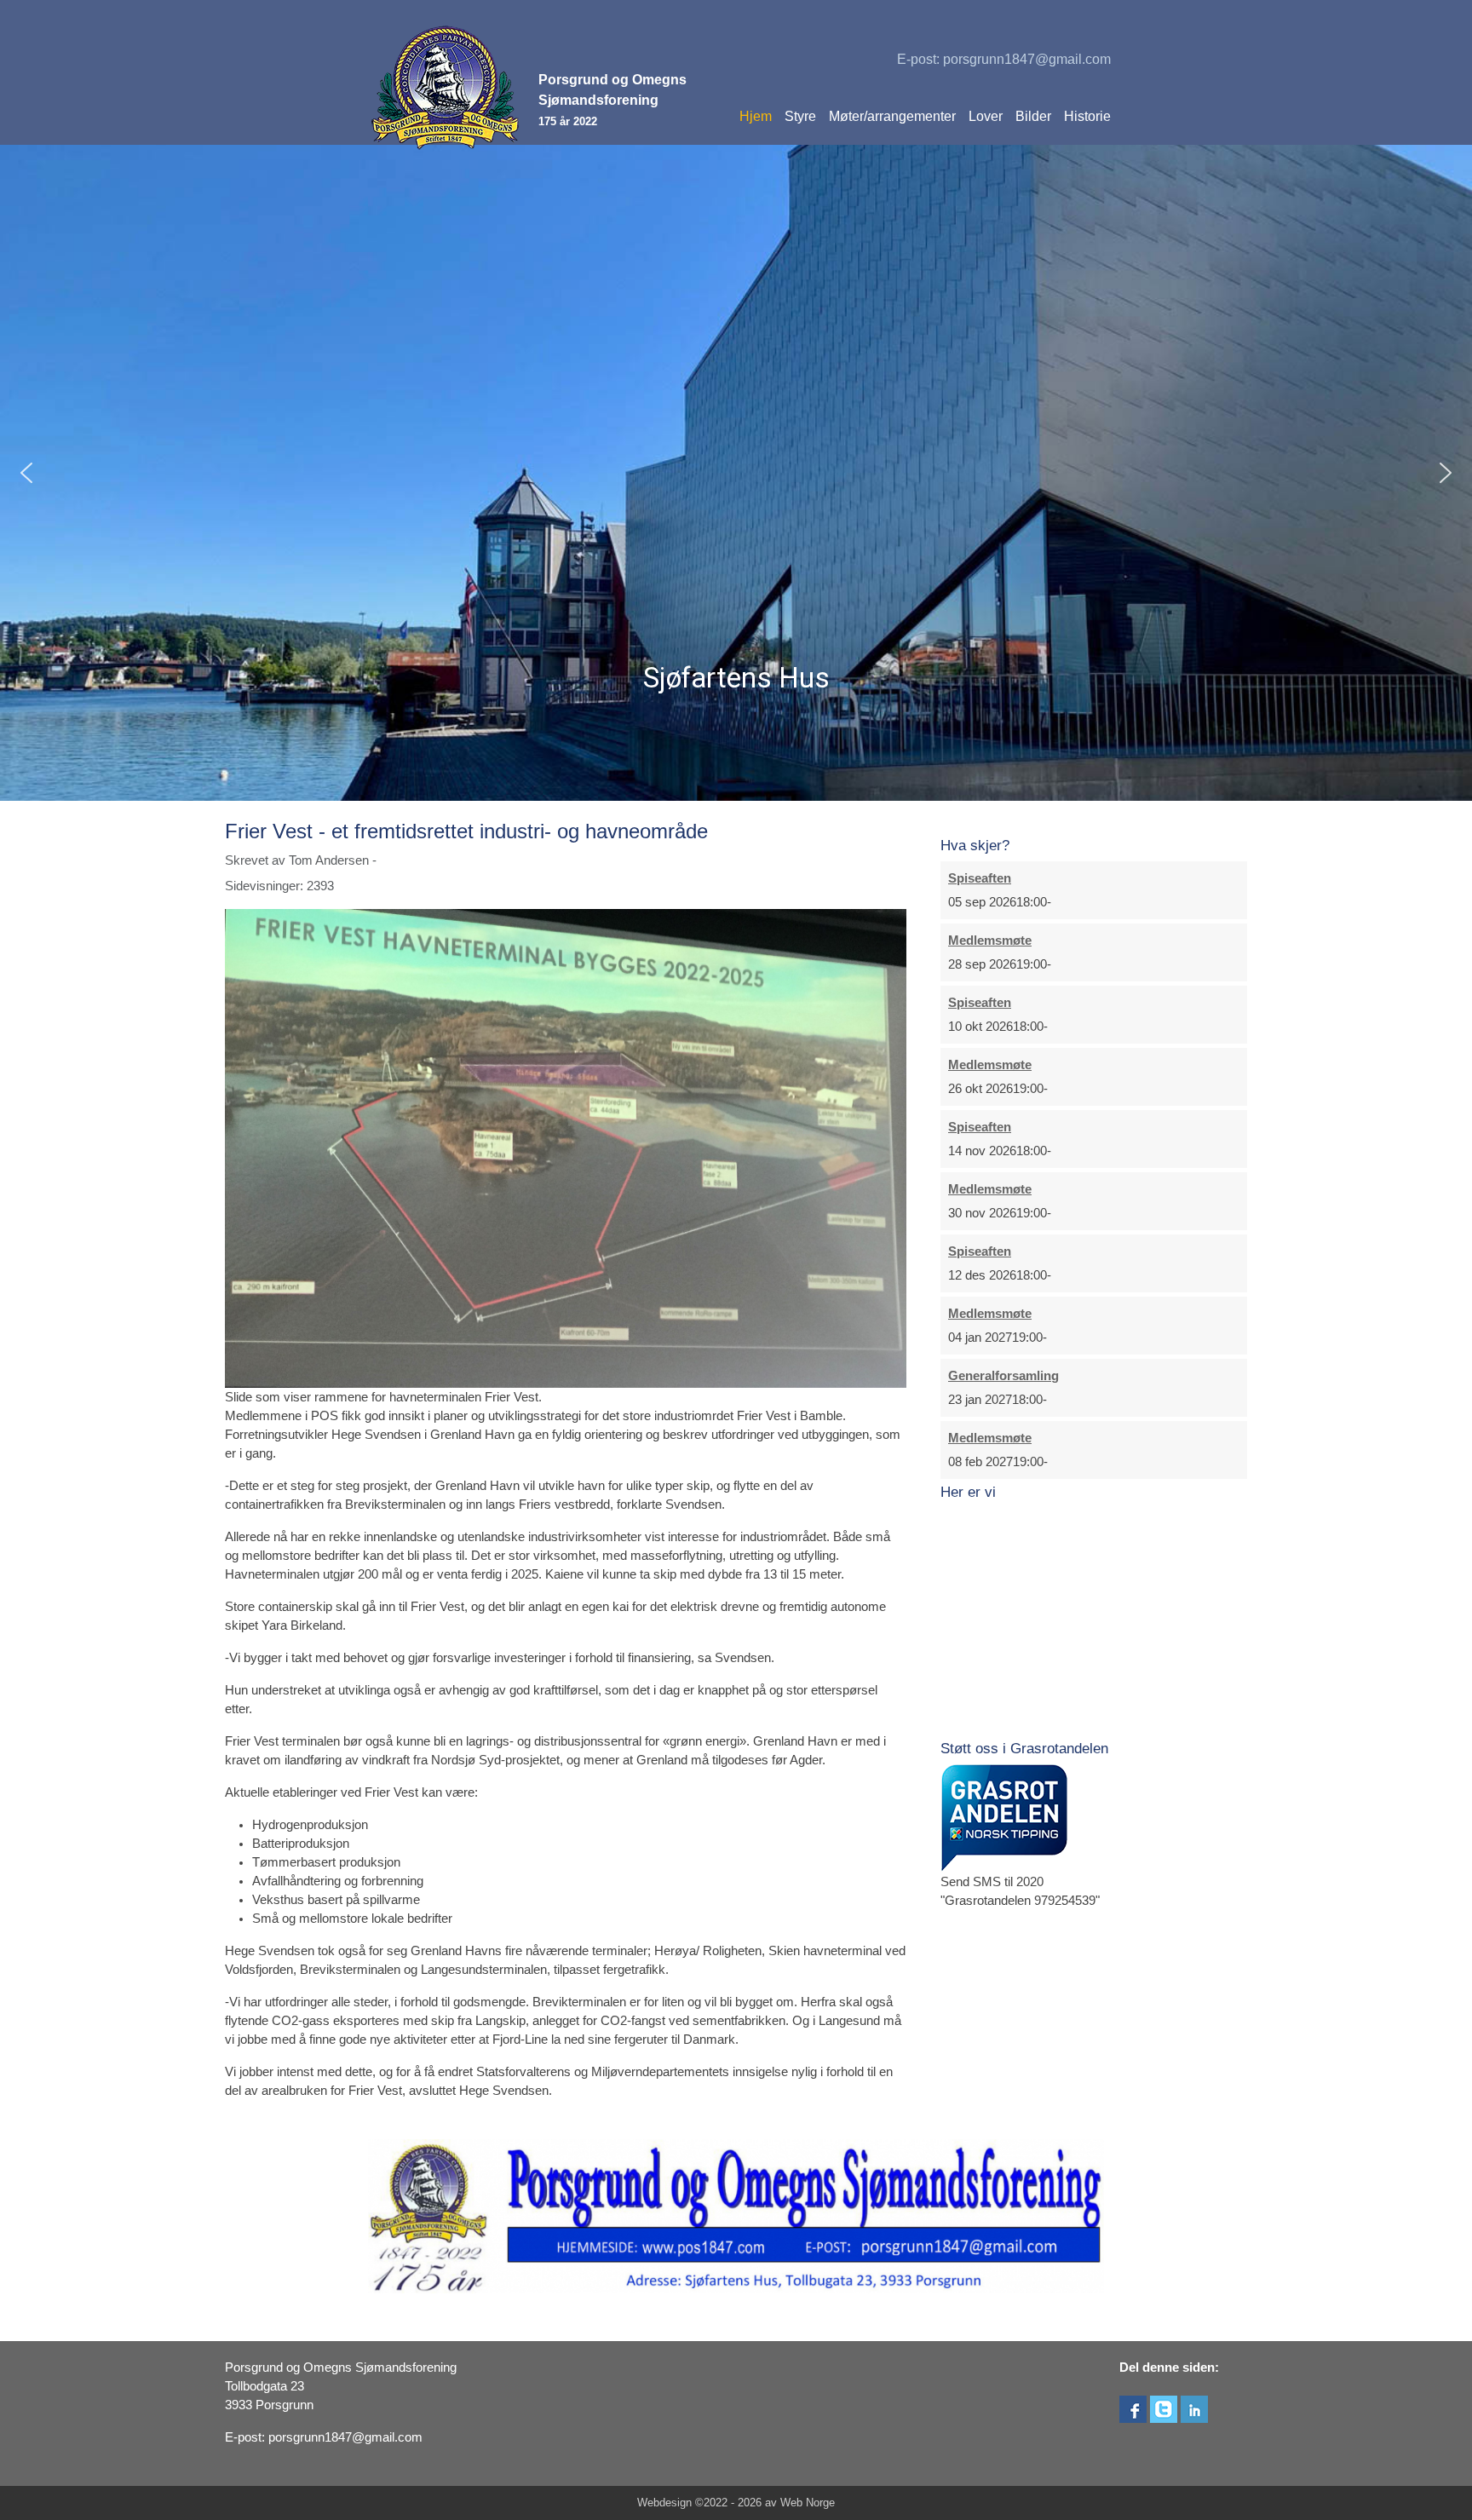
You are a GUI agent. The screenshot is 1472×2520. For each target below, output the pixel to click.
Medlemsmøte (990, 941)
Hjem (756, 116)
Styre (800, 116)
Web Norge (808, 2503)
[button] (26, 473)
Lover (986, 116)
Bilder (1033, 116)
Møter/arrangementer (892, 116)
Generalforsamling (1003, 1376)
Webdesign (664, 2503)
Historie (1087, 116)
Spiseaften (980, 878)
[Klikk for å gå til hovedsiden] (446, 88)
